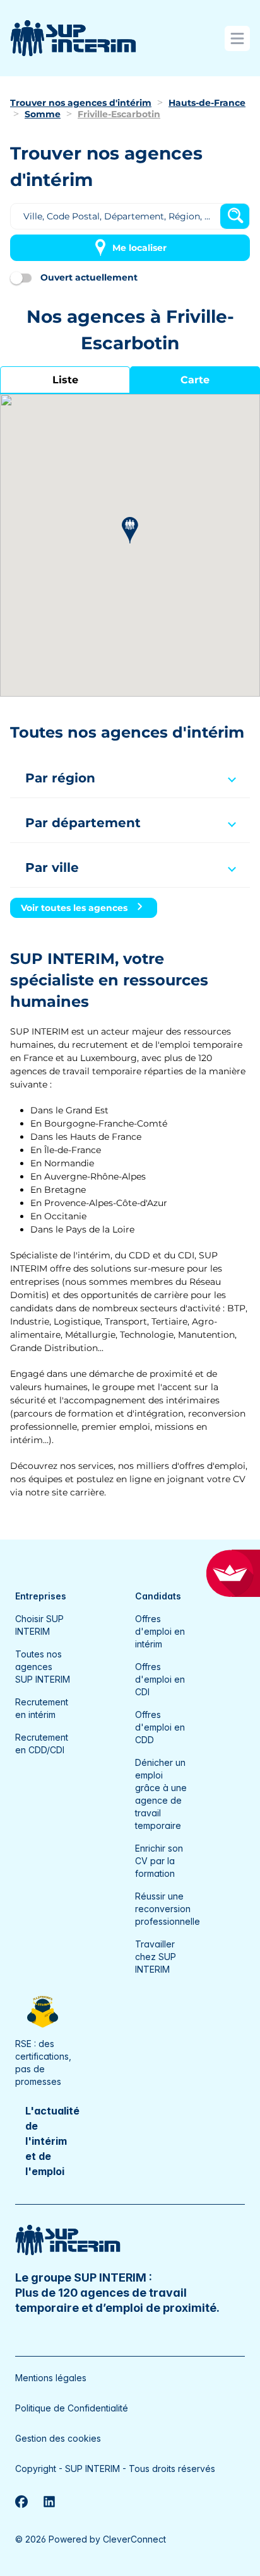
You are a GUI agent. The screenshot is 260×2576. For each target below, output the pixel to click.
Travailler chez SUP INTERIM (156, 1957)
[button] (130, 531)
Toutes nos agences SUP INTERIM (43, 1667)
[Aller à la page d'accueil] (73, 38)
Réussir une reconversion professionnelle (168, 1909)
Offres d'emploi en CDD (160, 1727)
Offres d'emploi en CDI (160, 1679)
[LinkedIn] (49, 2502)
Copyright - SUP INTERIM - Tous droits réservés (115, 2469)
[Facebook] (21, 2502)
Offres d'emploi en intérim (160, 1631)
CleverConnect (134, 2539)
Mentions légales (51, 2378)
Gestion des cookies (58, 2438)
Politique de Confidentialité (72, 2408)
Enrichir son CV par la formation (159, 1861)
